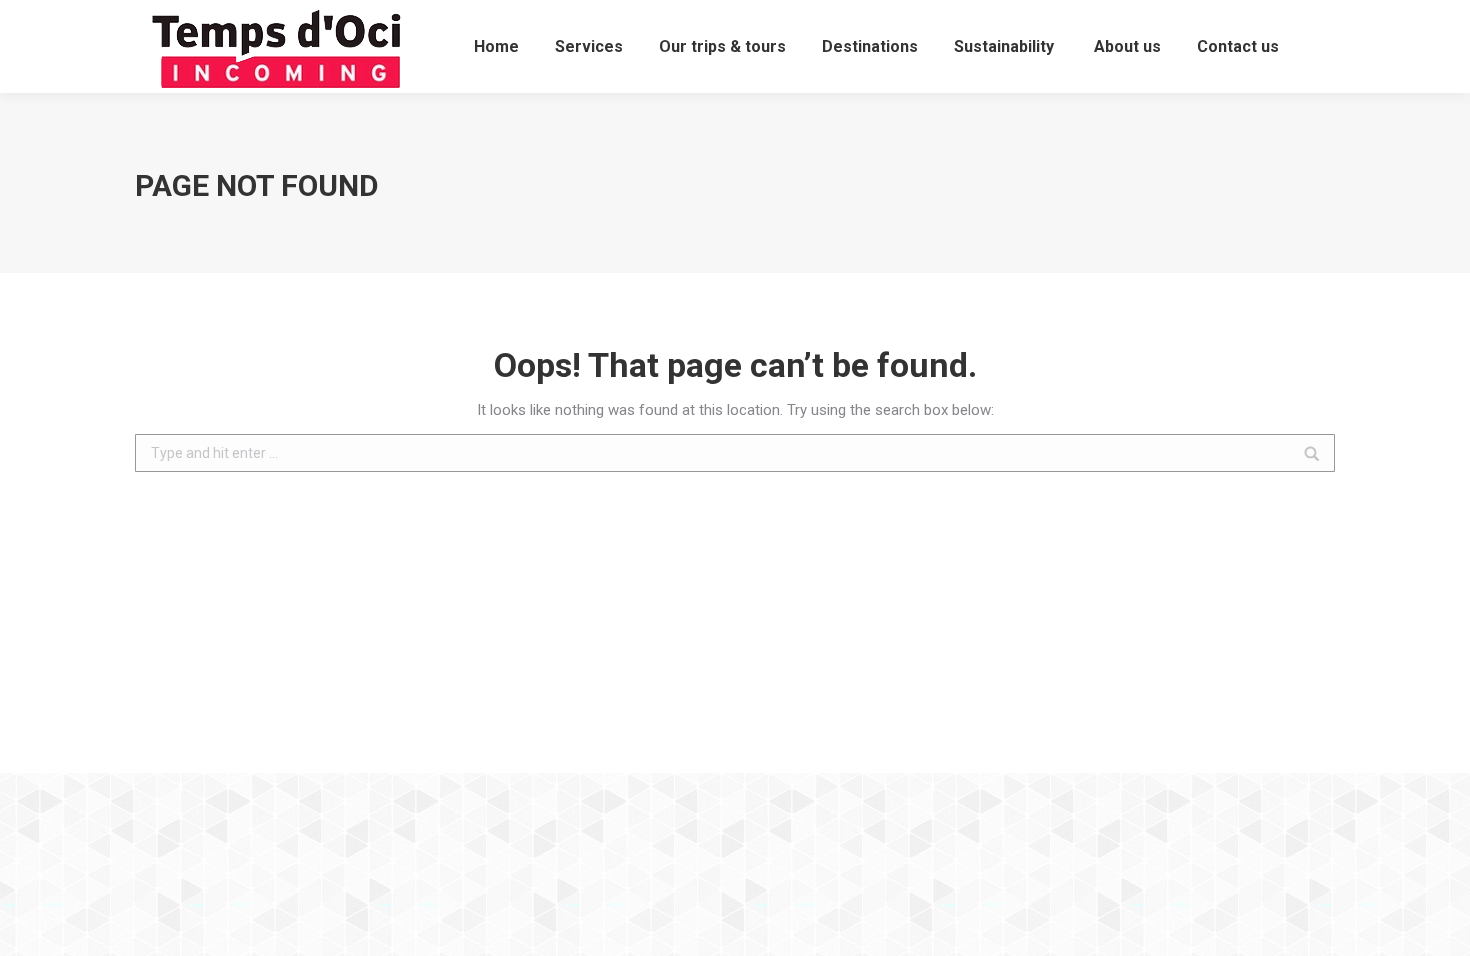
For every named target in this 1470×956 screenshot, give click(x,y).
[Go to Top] (1438, 924)
